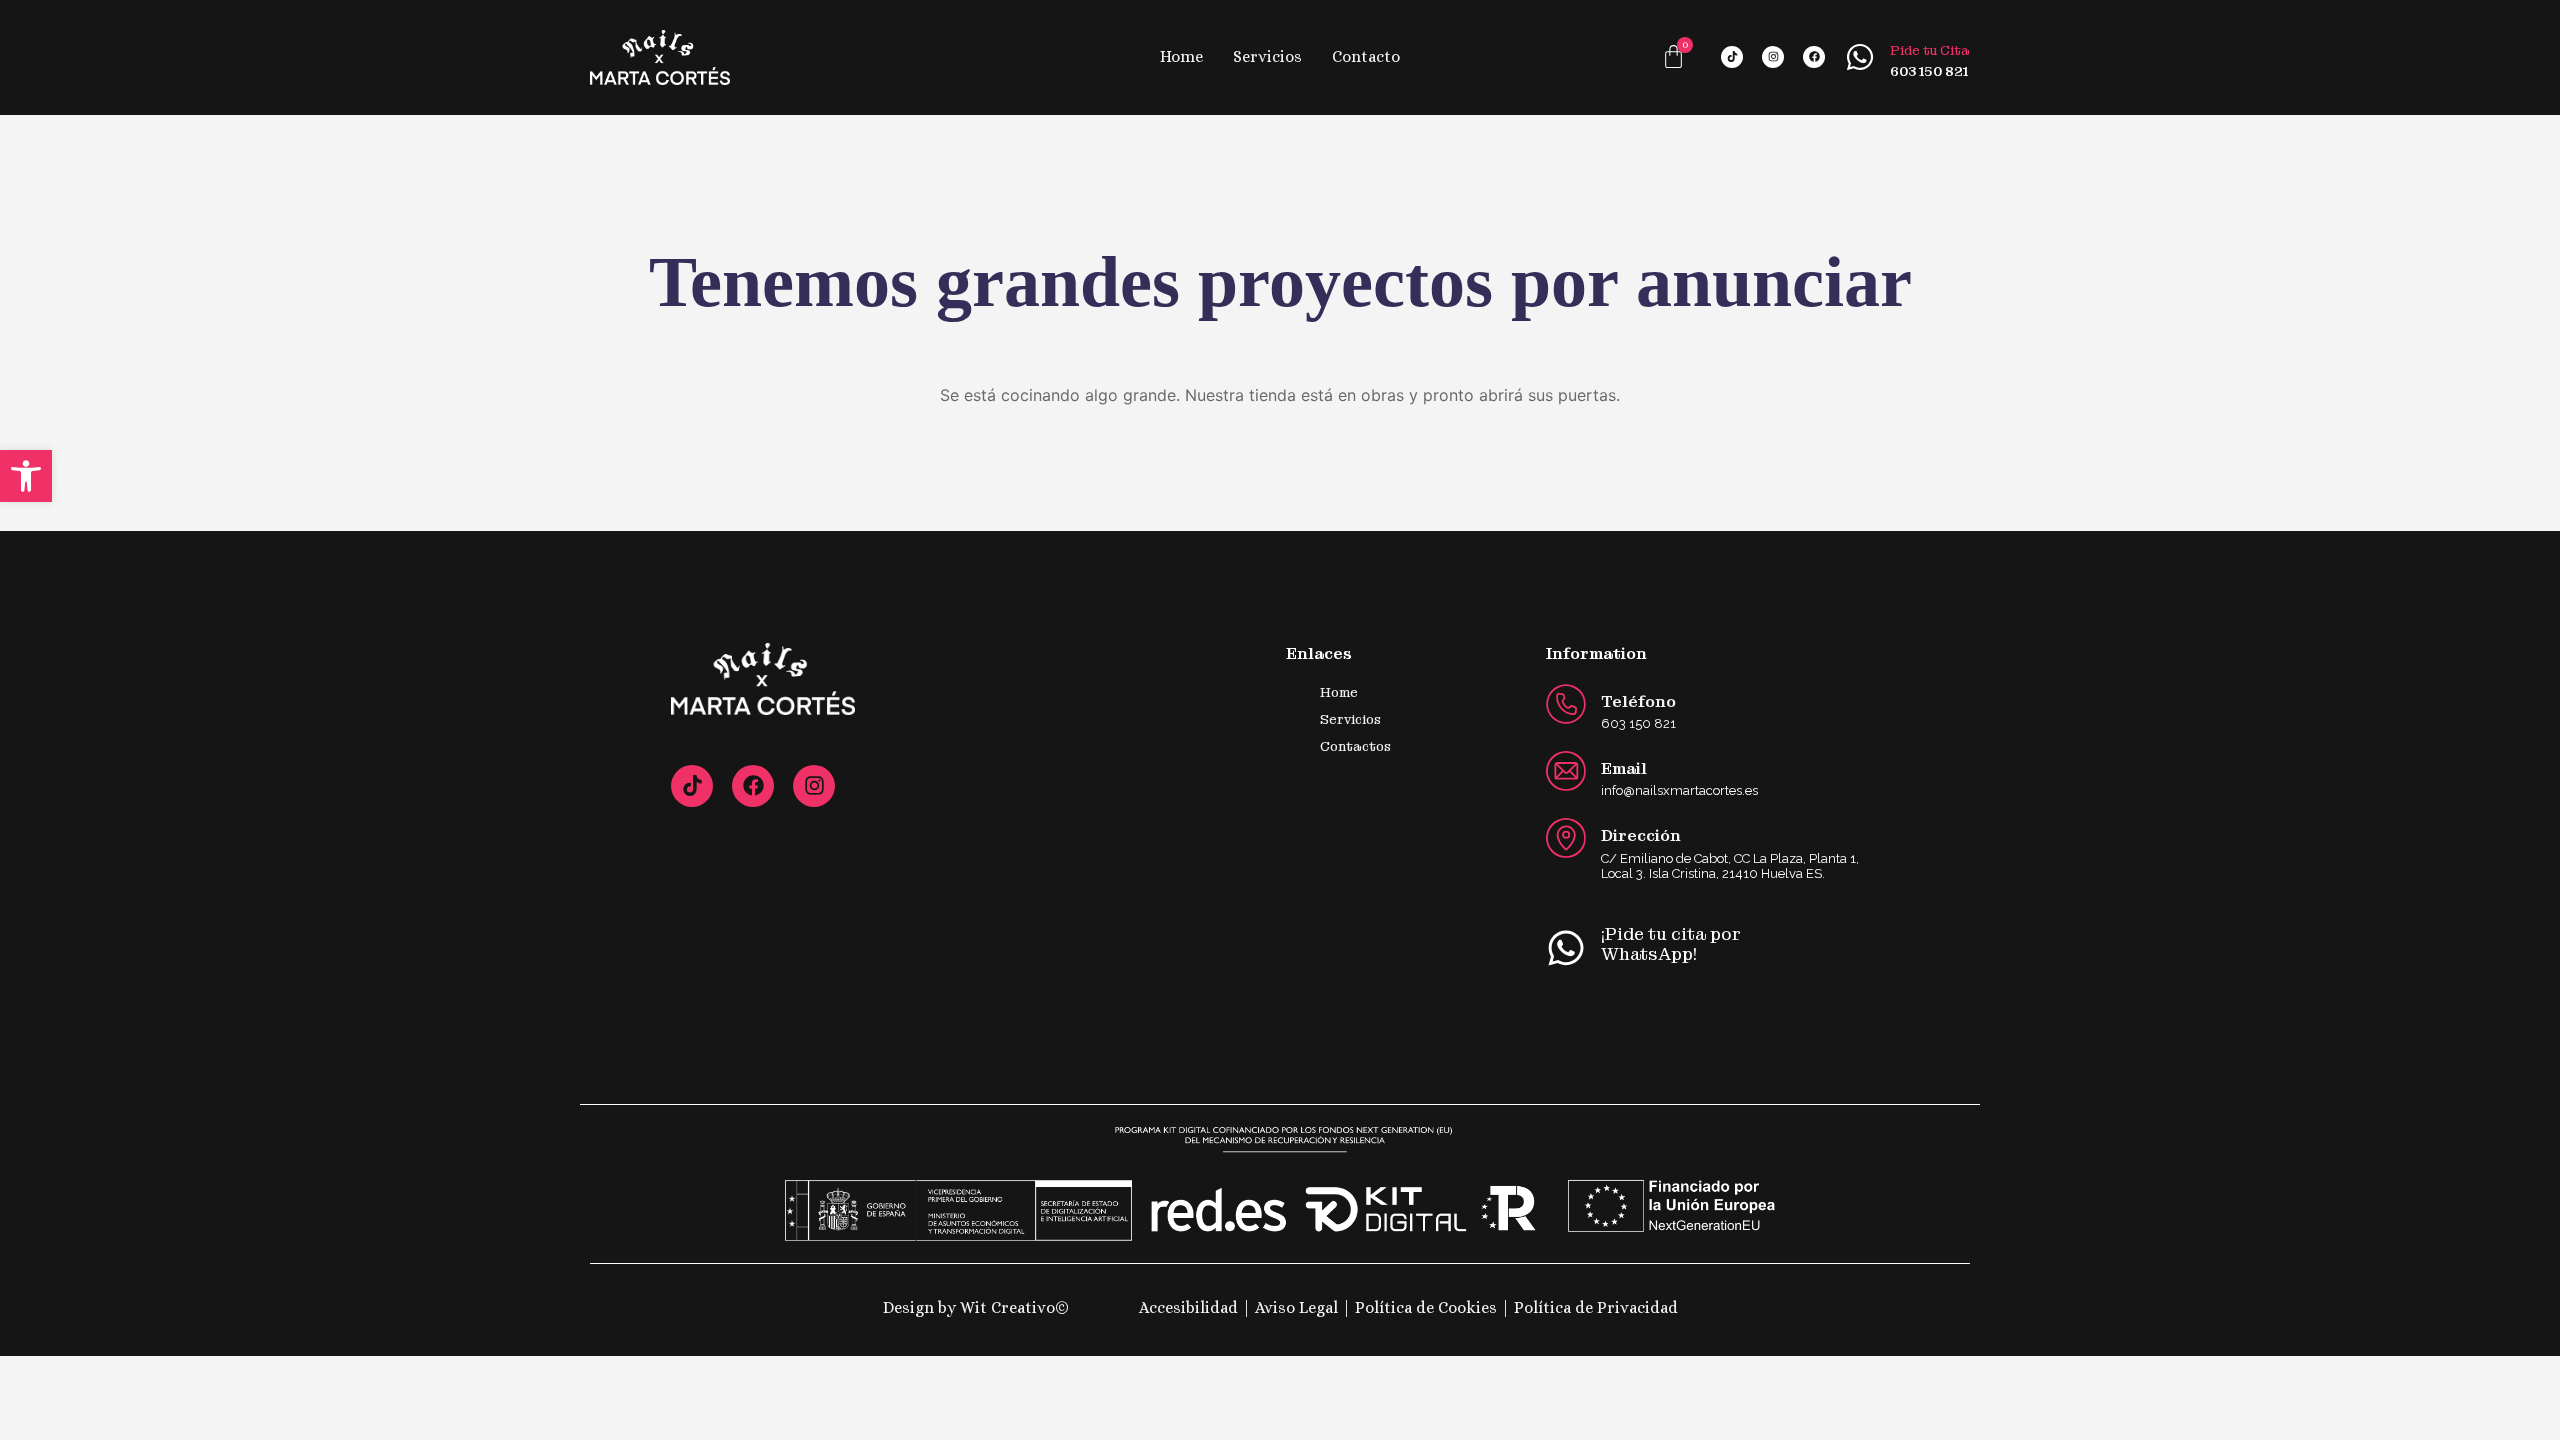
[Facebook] (1814, 57)
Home (1181, 56)
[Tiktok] (1732, 57)
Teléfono (1638, 701)
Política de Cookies (1428, 1307)
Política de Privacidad (1596, 1307)
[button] (26, 476)
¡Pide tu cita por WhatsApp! (1671, 944)
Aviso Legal (1296, 1307)
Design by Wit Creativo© (976, 1307)
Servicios (1267, 56)
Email (1624, 768)
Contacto (1366, 56)
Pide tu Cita (1930, 50)
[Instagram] (1773, 57)
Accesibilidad (1190, 1307)
